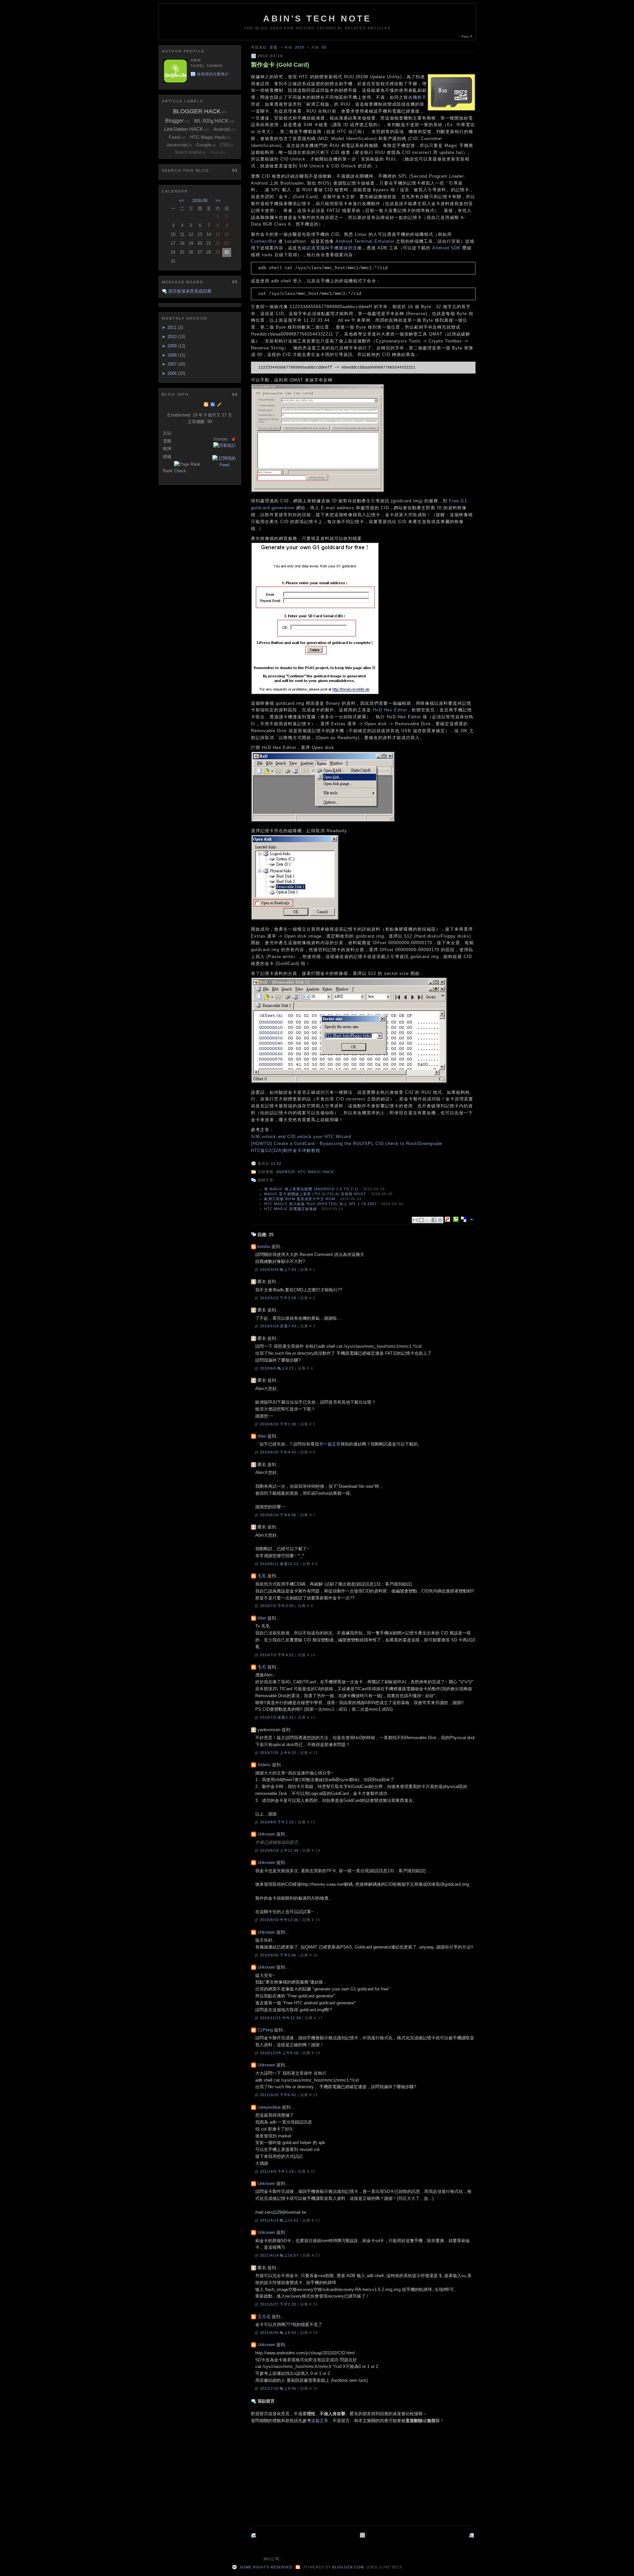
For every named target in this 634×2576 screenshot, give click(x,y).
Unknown (266, 1834)
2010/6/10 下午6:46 (279, 1515)
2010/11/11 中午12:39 (281, 2018)
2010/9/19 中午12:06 (280, 1920)
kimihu (264, 1247)
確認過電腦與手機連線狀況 (330, 248)
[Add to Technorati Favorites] (457, 1219)
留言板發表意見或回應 (190, 291)
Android (286, 1172)
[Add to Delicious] (465, 1219)
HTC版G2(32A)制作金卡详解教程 (286, 1150)
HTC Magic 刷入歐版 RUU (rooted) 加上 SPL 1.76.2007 (320, 1204)
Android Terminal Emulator (365, 241)
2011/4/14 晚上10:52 (280, 2220)
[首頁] (363, 2535)
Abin (262, 1436)
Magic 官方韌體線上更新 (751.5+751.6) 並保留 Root (315, 1194)
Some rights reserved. (266, 2567)
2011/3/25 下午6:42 (279, 2095)
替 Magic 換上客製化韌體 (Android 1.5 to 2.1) (311, 1189)
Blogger (174, 121)
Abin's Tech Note (317, 18)
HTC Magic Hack (316, 1172)
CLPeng (265, 2030)
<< (182, 201)
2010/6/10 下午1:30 (279, 1424)
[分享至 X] (428, 1220)
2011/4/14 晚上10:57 (280, 2255)
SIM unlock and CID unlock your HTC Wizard (301, 1137)
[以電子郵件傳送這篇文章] (415, 1220)
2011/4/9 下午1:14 (278, 2171)
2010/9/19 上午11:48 (280, 1850)
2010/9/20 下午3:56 (279, 1955)
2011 (172, 327)
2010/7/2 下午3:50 (278, 1606)
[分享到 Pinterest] (440, 1220)
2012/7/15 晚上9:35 (279, 2388)
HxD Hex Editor (390, 710)
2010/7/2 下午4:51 (278, 1655)
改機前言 (417, 97)
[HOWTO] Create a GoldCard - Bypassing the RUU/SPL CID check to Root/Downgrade (347, 1144)
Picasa (215, 152)
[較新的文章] (472, 2535)
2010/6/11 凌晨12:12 (280, 1564)
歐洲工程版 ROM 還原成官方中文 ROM (300, 1199)
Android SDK (446, 248)
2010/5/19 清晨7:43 (279, 1326)
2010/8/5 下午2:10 (278, 1822)
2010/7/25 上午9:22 (279, 1753)
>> (218, 201)
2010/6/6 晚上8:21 (278, 1368)
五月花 (264, 2317)
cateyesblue (269, 2107)
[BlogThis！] (421, 1220)
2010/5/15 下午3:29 (279, 1298)
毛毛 (262, 1576)
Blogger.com (348, 2567)
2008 (172, 355)
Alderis (264, 1765)
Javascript (177, 145)
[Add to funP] (449, 1219)
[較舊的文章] (254, 2535)
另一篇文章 (330, 1444)
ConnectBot (264, 241)
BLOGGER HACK (197, 111)
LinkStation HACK (184, 129)
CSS (224, 145)
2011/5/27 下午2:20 (279, 2304)
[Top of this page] (472, 1219)
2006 (172, 373)
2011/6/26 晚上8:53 (279, 2333)
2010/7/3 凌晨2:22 (278, 1717)
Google (204, 145)
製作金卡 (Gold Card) (280, 65)
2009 (172, 346)
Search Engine (188, 152)
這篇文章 (320, 2421)
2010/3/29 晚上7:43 (279, 1270)
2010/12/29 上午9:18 (280, 2053)
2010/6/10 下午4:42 (279, 1452)
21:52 (276, 1163)
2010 (299, 47)
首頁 (273, 47)
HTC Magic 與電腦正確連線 (291, 1209)
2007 (172, 364)
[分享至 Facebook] (434, 1220)
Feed (174, 137)
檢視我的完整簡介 (213, 74)
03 (324, 47)
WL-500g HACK (211, 121)
